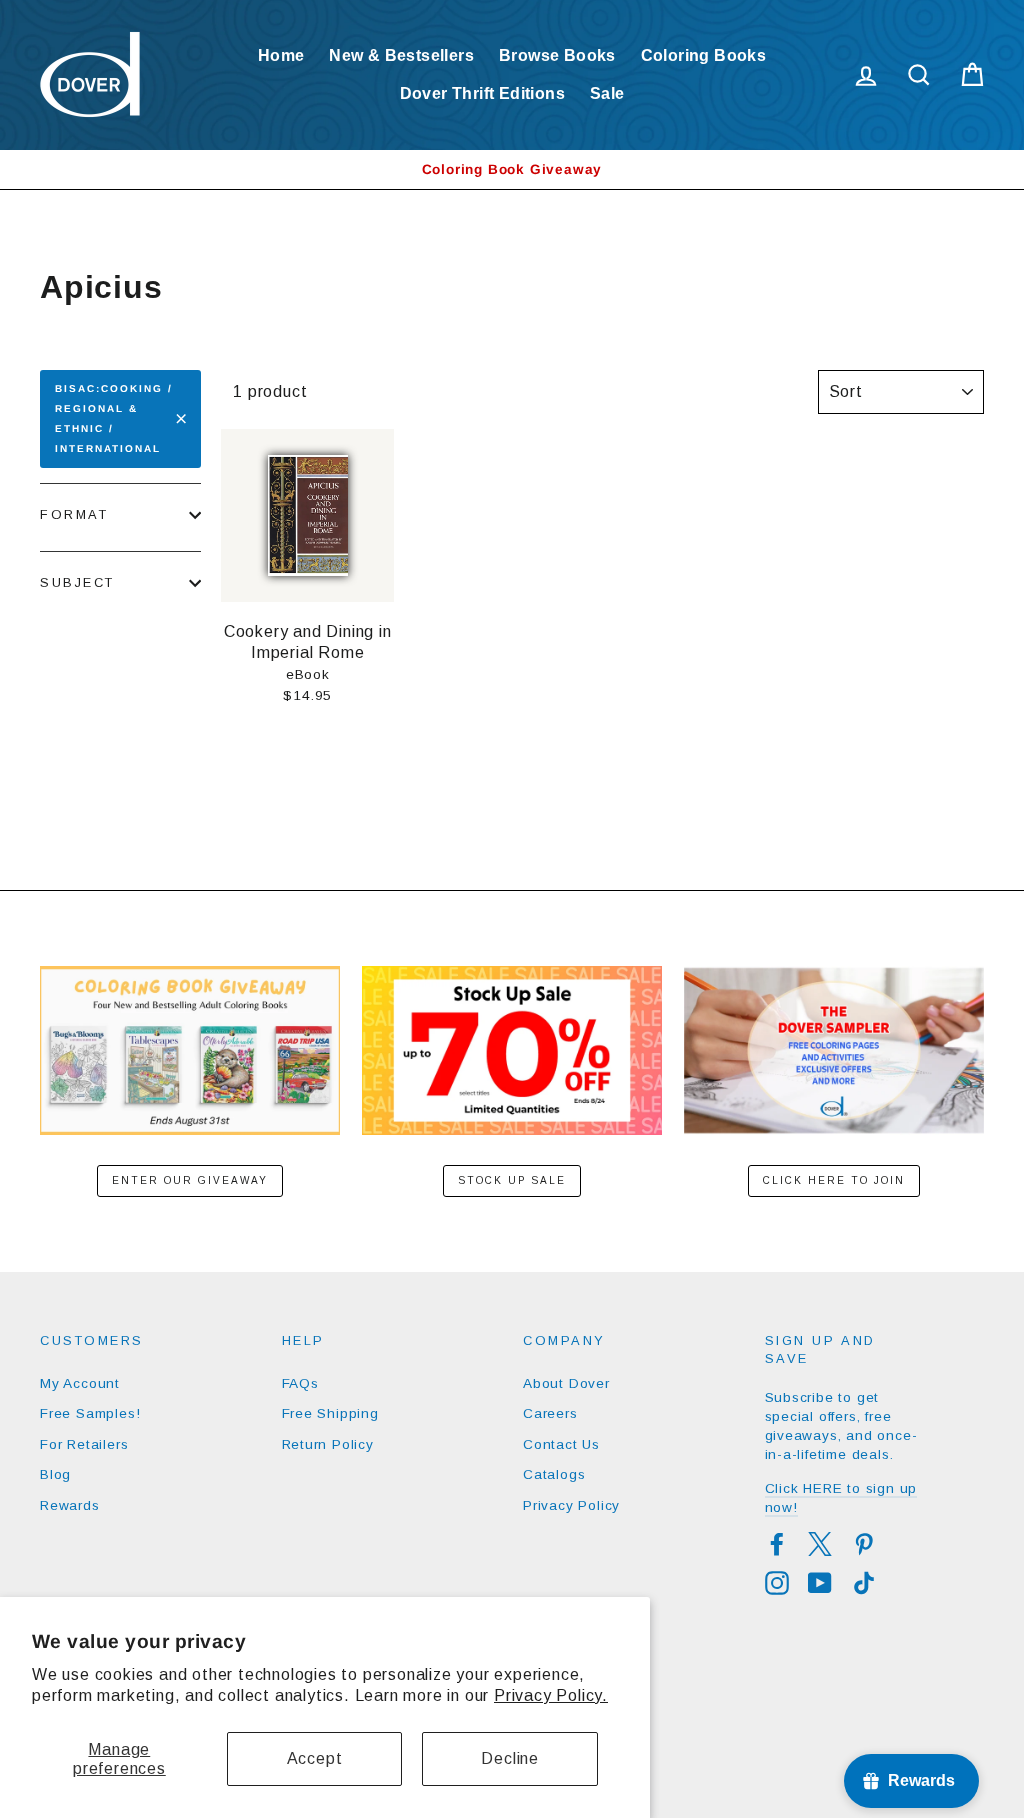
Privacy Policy (571, 1505)
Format (74, 514)
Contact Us (561, 1444)
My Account (80, 1383)
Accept (315, 1758)
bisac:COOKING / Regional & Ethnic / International (114, 418)
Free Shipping (330, 1413)
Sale (607, 93)
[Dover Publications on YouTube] (820, 1583)
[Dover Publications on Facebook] (777, 1544)
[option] (512, 169)
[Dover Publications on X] (820, 1544)
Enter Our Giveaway (190, 1180)
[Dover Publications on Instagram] (777, 1583)
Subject (77, 582)
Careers (550, 1413)
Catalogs (554, 1474)
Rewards (70, 1505)
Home (281, 55)
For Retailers (84, 1444)
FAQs (300, 1383)
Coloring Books (704, 55)
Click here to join (834, 1180)
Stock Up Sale (512, 1180)
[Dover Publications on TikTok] (864, 1583)
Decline (510, 1758)
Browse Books (557, 55)
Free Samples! (90, 1413)
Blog (55, 1474)
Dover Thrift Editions (482, 93)
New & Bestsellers (401, 55)
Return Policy (328, 1444)
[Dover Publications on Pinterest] (864, 1544)
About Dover (566, 1383)
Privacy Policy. (551, 1695)
